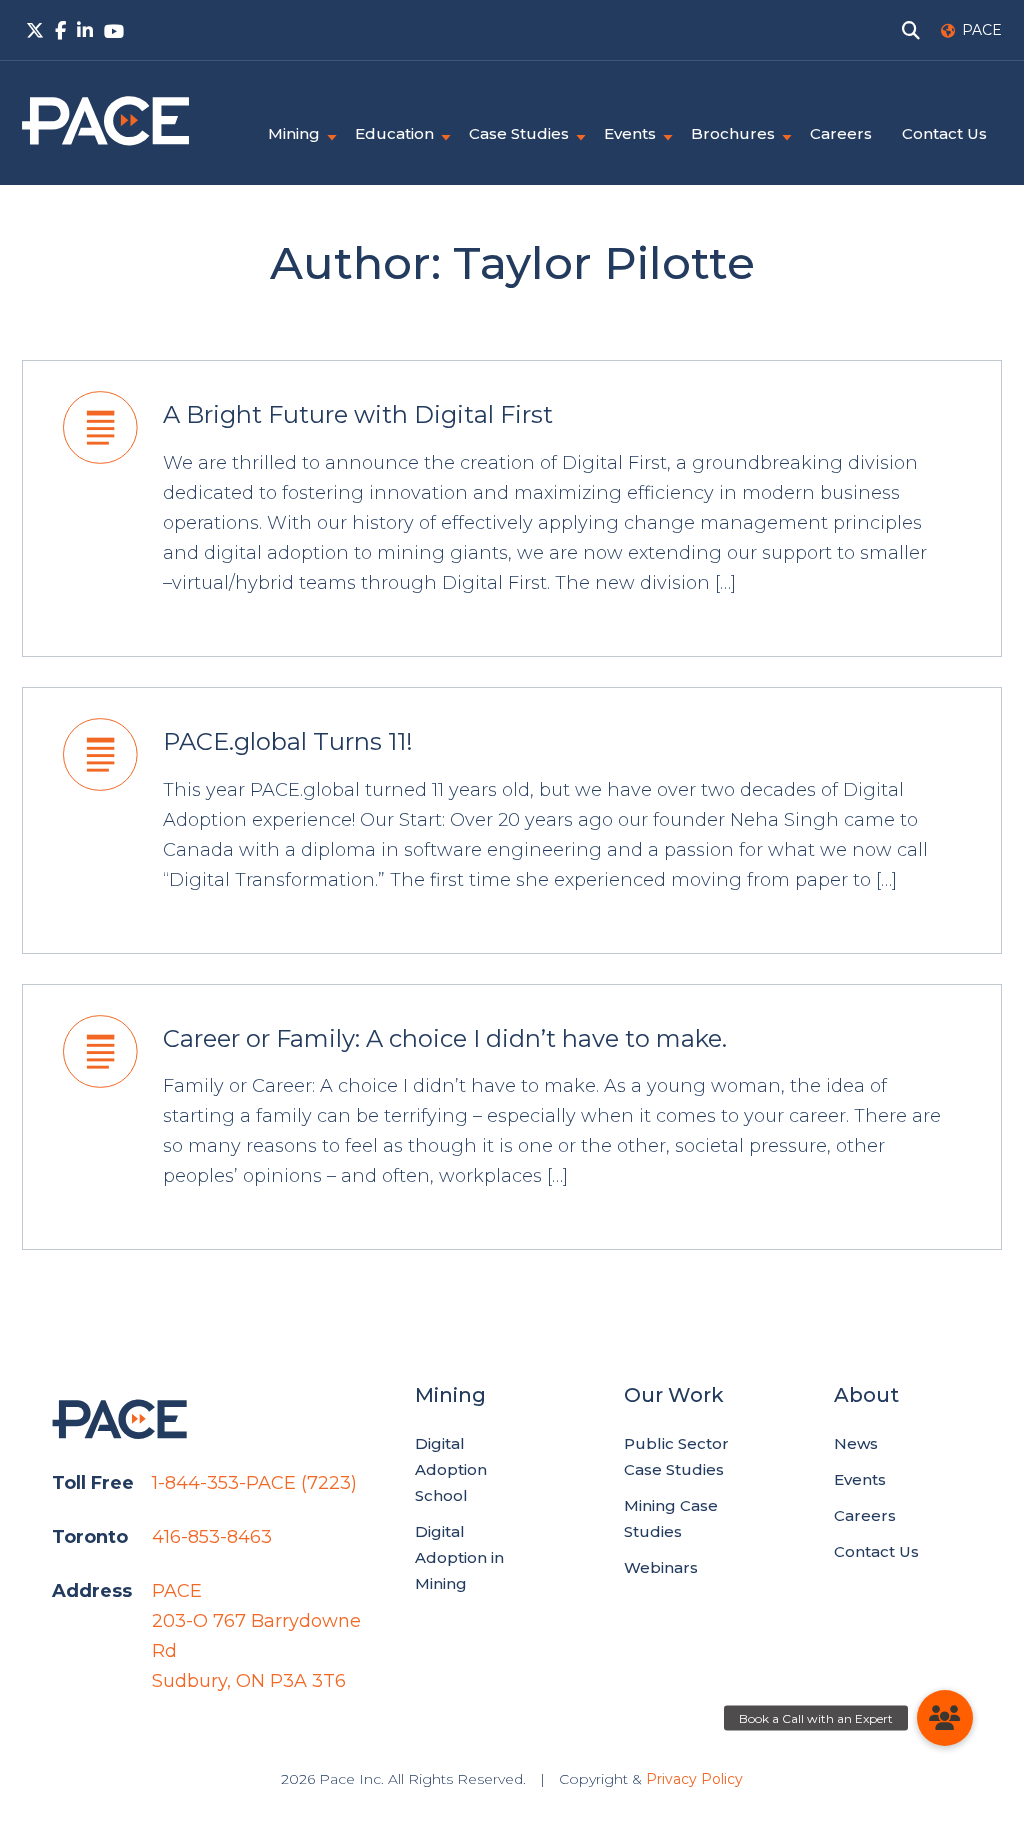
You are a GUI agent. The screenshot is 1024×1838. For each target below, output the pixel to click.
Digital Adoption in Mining (459, 1557)
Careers (841, 133)
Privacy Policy (694, 1779)
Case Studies (519, 133)
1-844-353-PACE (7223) (254, 1483)
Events (630, 133)
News (856, 1443)
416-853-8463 (212, 1537)
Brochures (733, 133)
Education (394, 133)
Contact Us (944, 133)
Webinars (661, 1567)
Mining (294, 133)
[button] (945, 1718)
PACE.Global (105, 121)
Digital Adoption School (451, 1469)
